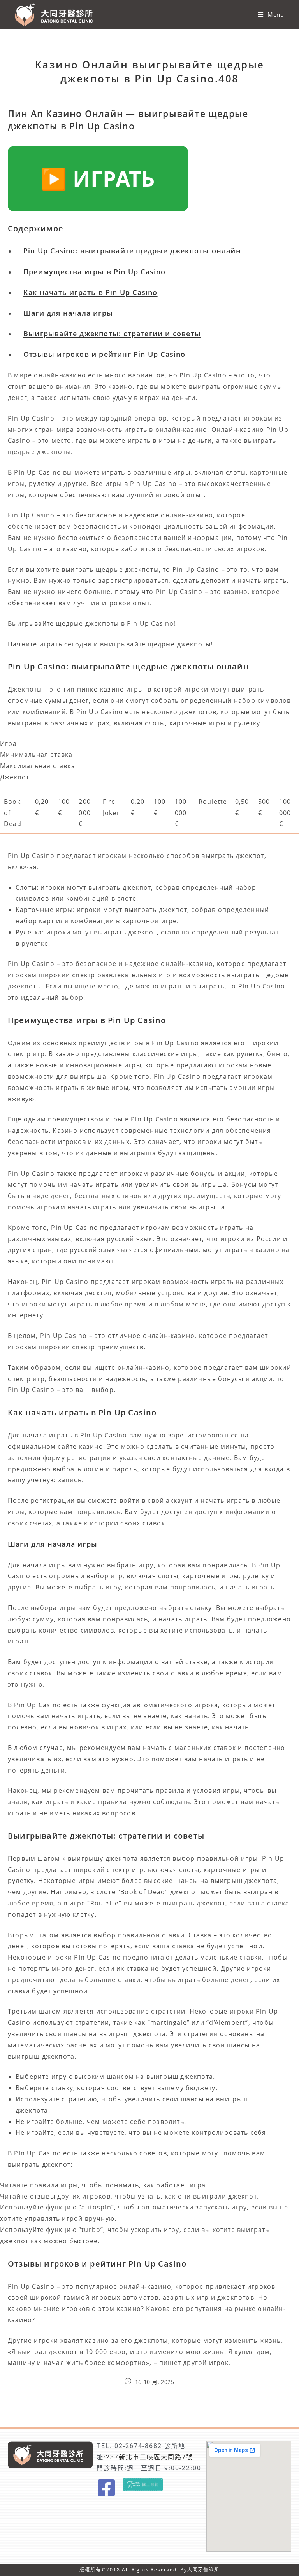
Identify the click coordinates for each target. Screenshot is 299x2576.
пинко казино (101, 689)
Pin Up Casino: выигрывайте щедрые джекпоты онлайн (132, 251)
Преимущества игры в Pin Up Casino (95, 272)
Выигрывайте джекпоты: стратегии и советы (112, 334)
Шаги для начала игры (68, 313)
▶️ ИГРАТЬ (98, 178)
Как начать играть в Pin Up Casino (91, 292)
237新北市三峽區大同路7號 (149, 2457)
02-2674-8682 (138, 2446)
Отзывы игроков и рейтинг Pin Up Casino (105, 354)
